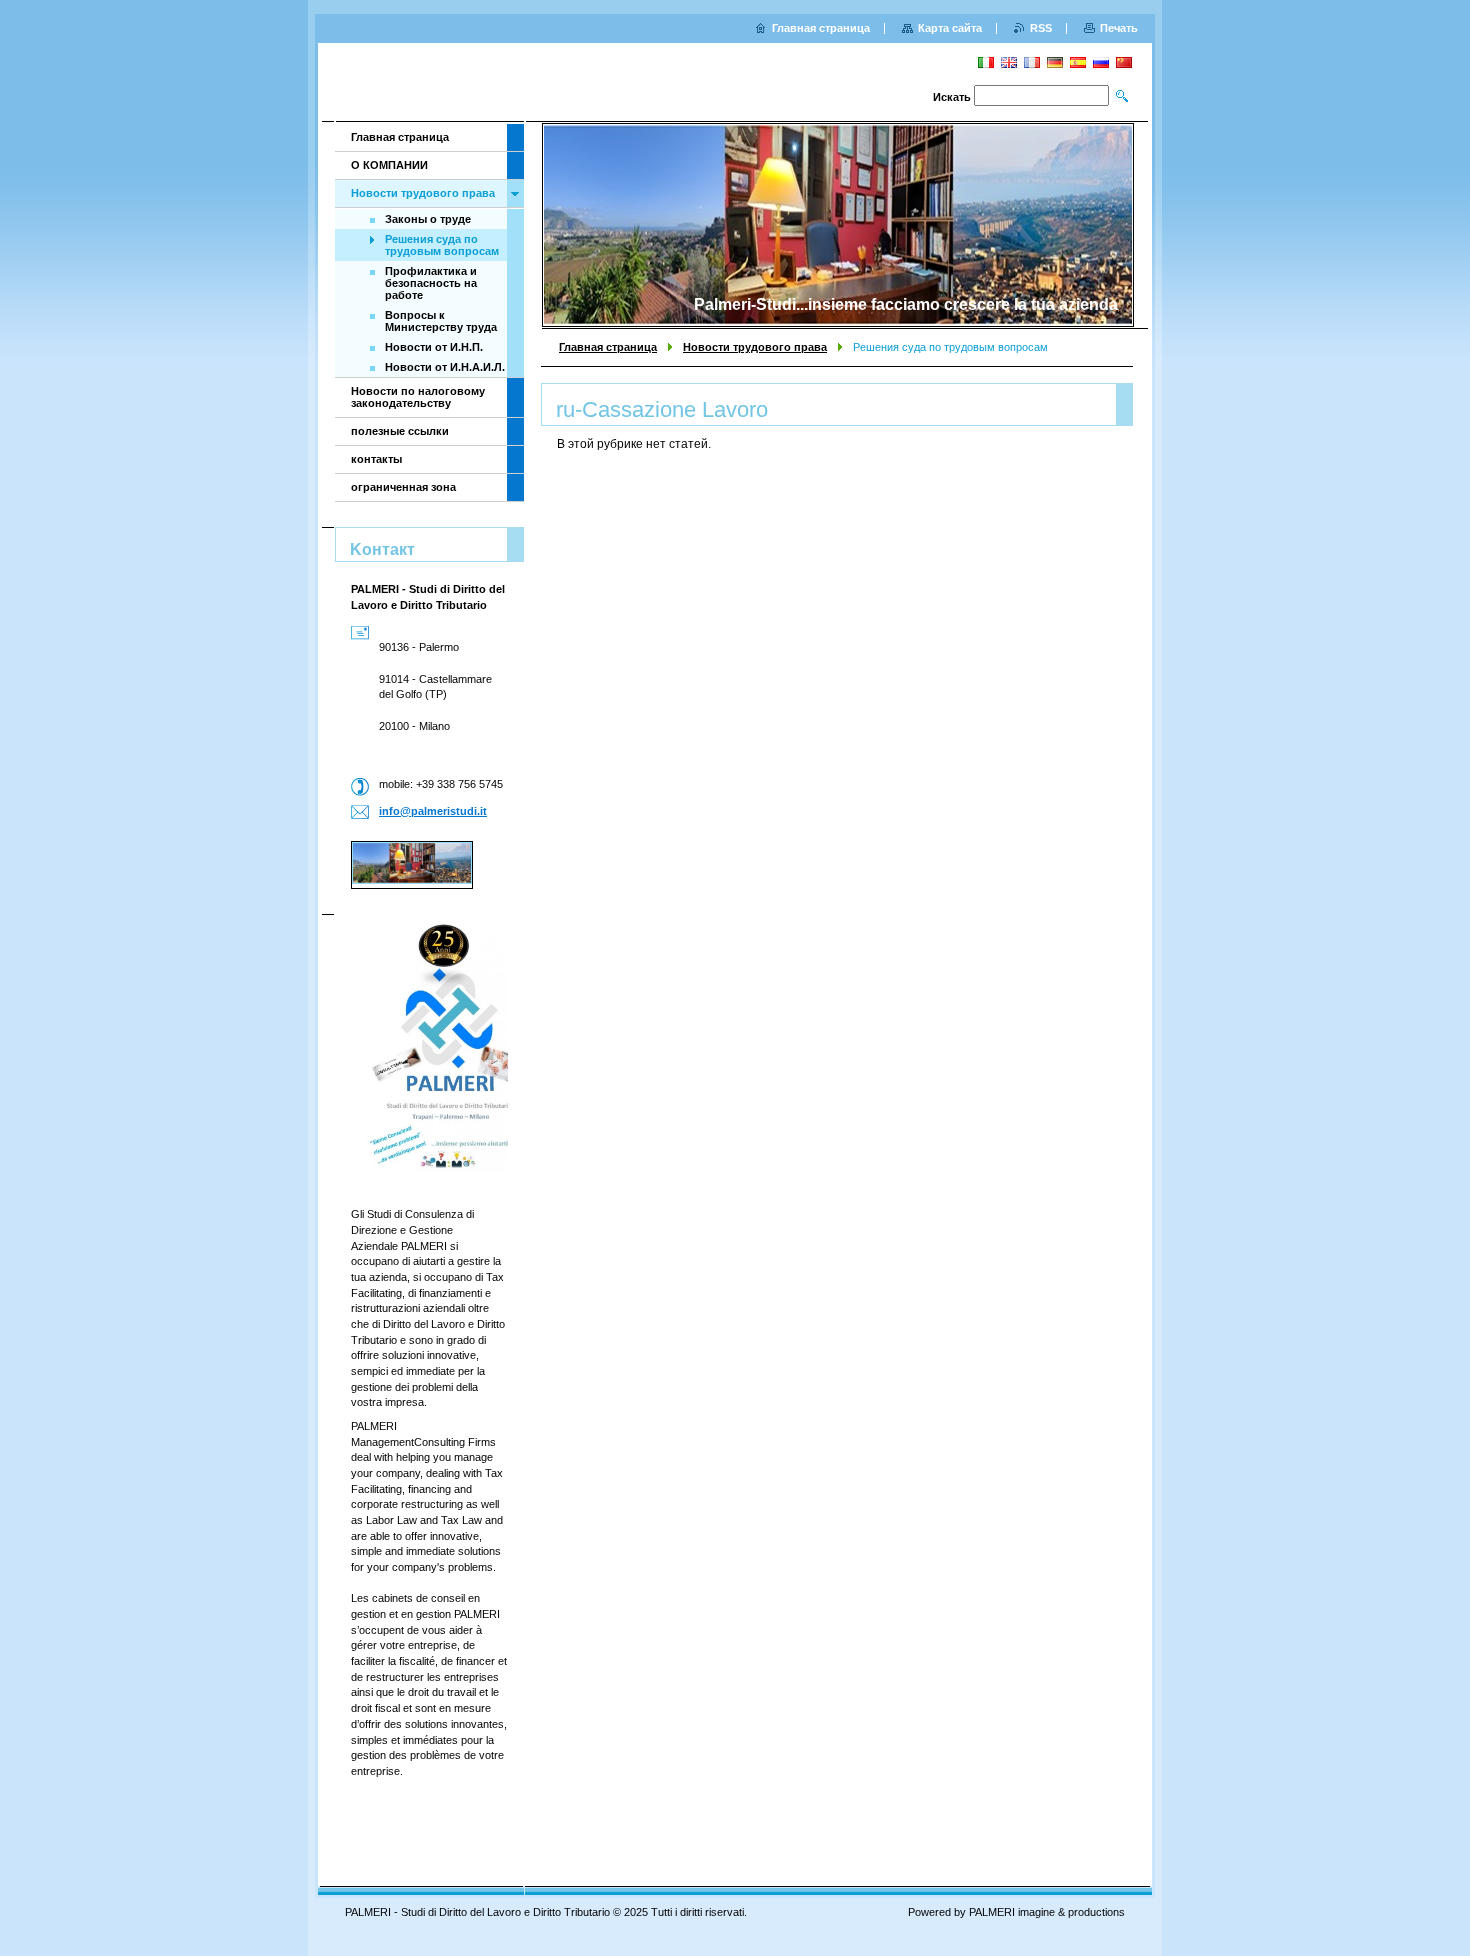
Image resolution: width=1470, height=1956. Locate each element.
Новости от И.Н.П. (434, 347)
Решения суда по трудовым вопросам (442, 245)
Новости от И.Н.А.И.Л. (445, 367)
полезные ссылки (400, 431)
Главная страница (608, 347)
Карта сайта (950, 28)
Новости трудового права (755, 347)
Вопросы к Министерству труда (441, 321)
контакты (376, 459)
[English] (1009, 62)
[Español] (1078, 62)
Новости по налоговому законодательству (418, 397)
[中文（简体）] (1124, 62)
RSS (1041, 28)
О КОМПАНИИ (389, 165)
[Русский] (1101, 62)
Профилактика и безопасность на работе (431, 283)
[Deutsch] (1055, 62)
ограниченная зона (403, 487)
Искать (952, 97)
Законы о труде (428, 219)
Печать (1119, 28)
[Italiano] (986, 62)
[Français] (1032, 62)
